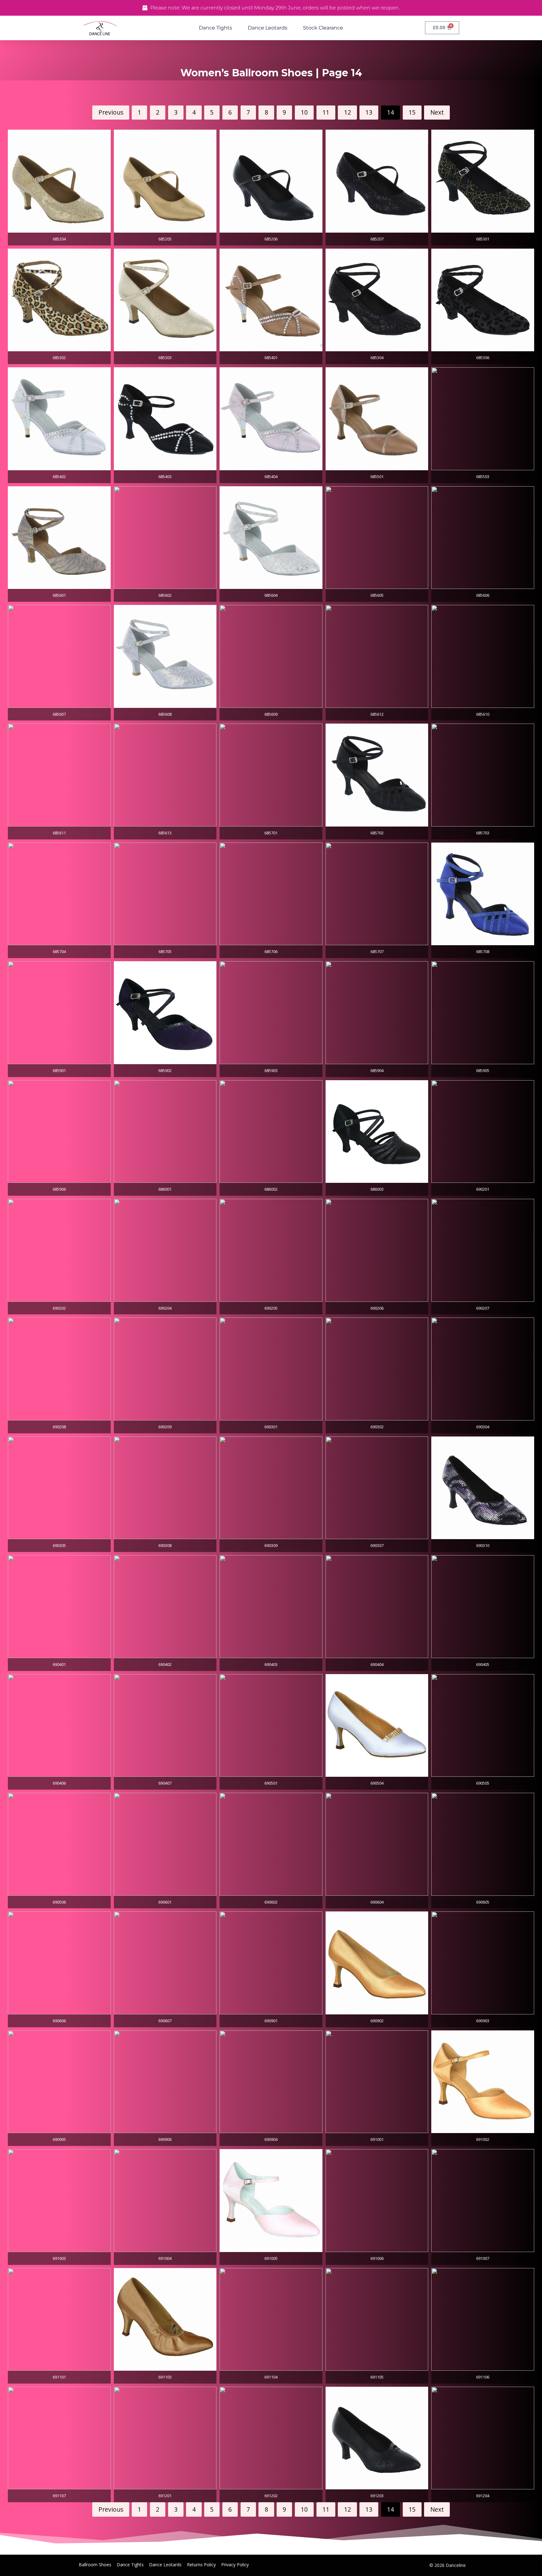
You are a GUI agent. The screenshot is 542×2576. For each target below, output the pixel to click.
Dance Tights (215, 28)
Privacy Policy (235, 2565)
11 (326, 112)
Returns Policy (201, 2565)
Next (437, 112)
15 (412, 112)
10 (304, 112)
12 (348, 112)
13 (369, 112)
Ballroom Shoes (95, 2565)
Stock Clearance (323, 28)
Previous (111, 112)
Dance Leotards (268, 28)
